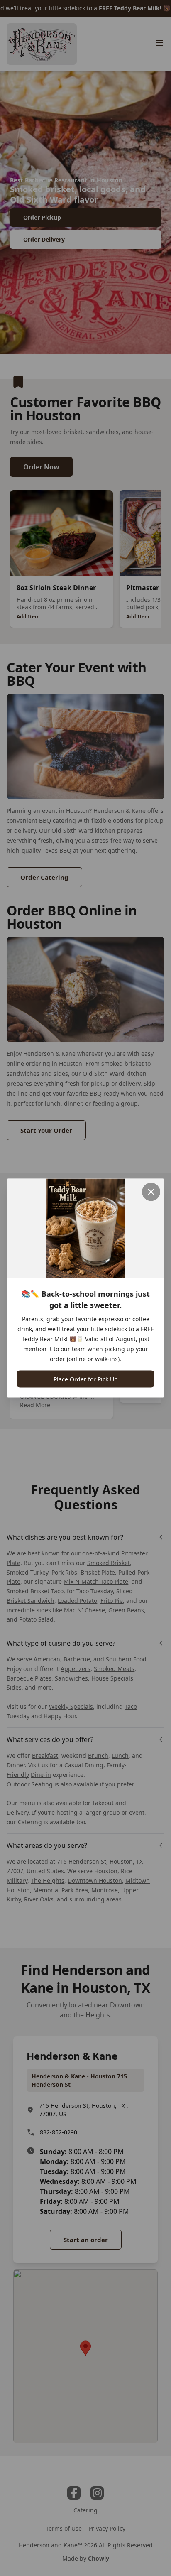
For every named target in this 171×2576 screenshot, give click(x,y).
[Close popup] (151, 1192)
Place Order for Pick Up (86, 1379)
